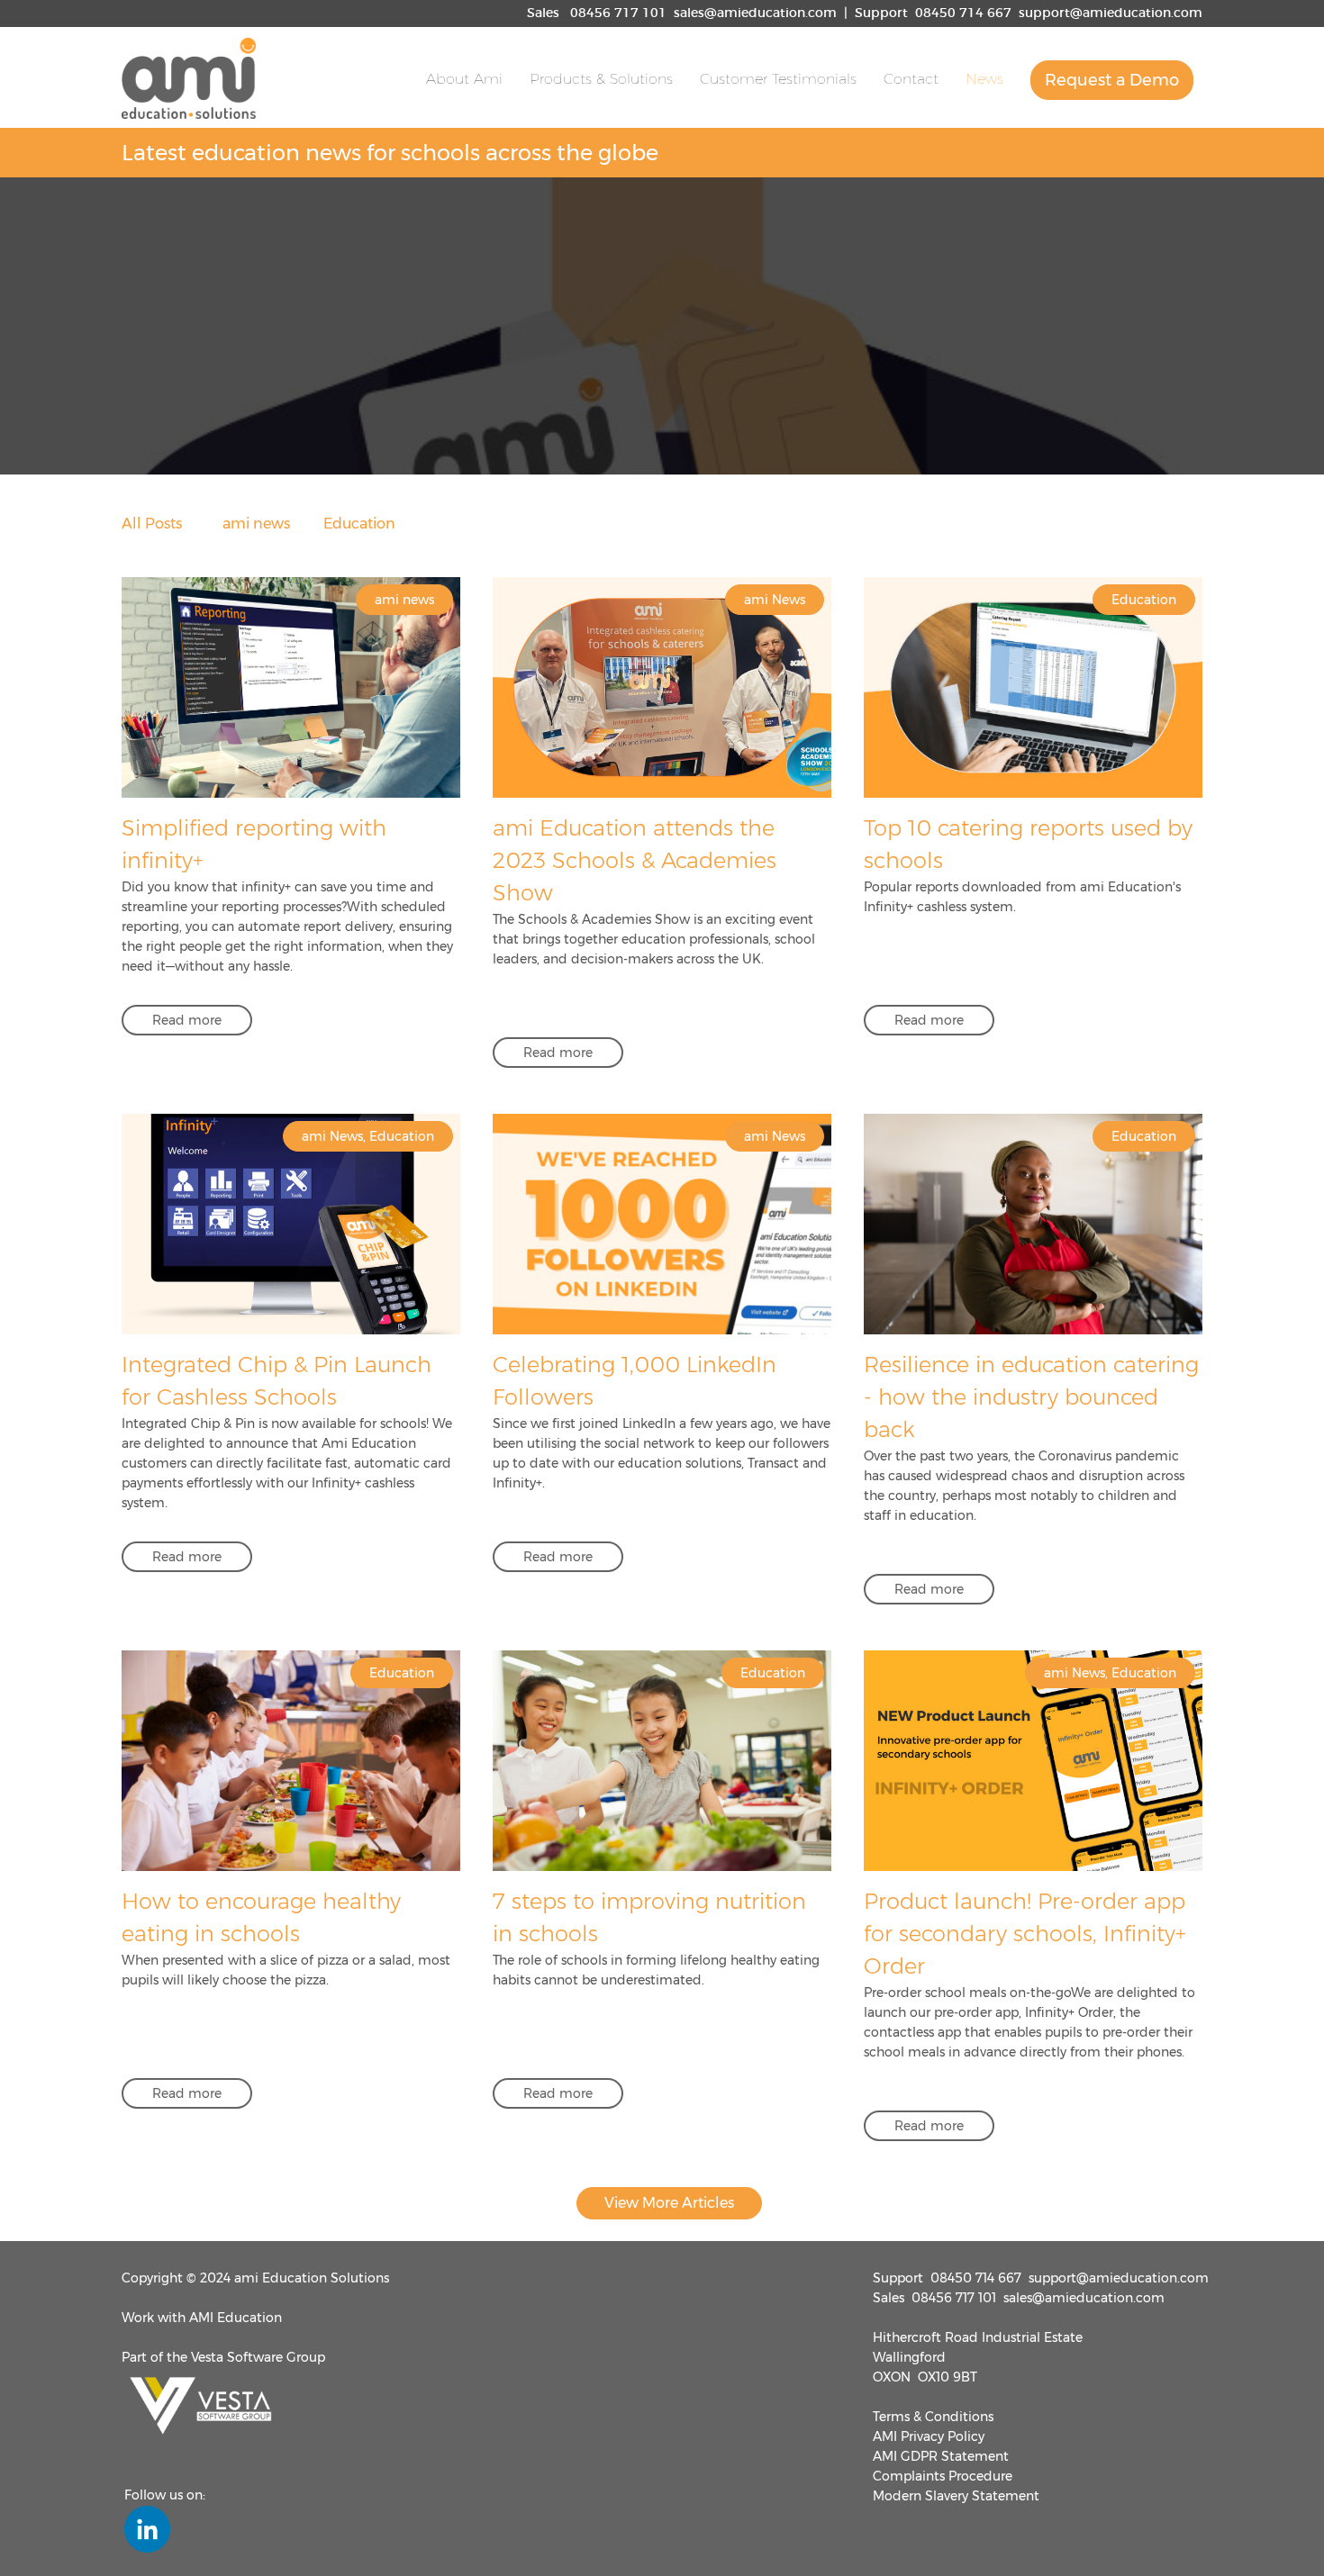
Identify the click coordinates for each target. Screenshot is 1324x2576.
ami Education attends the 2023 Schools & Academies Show (635, 860)
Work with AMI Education (202, 2318)
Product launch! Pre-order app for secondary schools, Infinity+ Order (1025, 1934)
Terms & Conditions (933, 2417)
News (984, 79)
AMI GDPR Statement (941, 2456)
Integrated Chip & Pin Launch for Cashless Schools (277, 1381)
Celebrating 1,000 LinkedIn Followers (635, 1381)
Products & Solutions (601, 79)
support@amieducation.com (1111, 14)
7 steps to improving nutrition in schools (649, 1917)
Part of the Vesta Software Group (223, 2357)
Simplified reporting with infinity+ (254, 844)
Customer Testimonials (778, 79)
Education (359, 524)
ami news (256, 524)
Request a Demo (1112, 80)
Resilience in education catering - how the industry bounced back (1031, 1397)
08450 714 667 (963, 14)
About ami (464, 79)
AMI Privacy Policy (929, 2436)
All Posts (152, 524)
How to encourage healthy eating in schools (261, 1917)
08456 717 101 (618, 14)
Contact (911, 79)
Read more (187, 1020)
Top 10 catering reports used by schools (1028, 844)
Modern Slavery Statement (956, 2496)
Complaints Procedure (943, 2476)
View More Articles (669, 2203)
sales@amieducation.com (755, 14)
